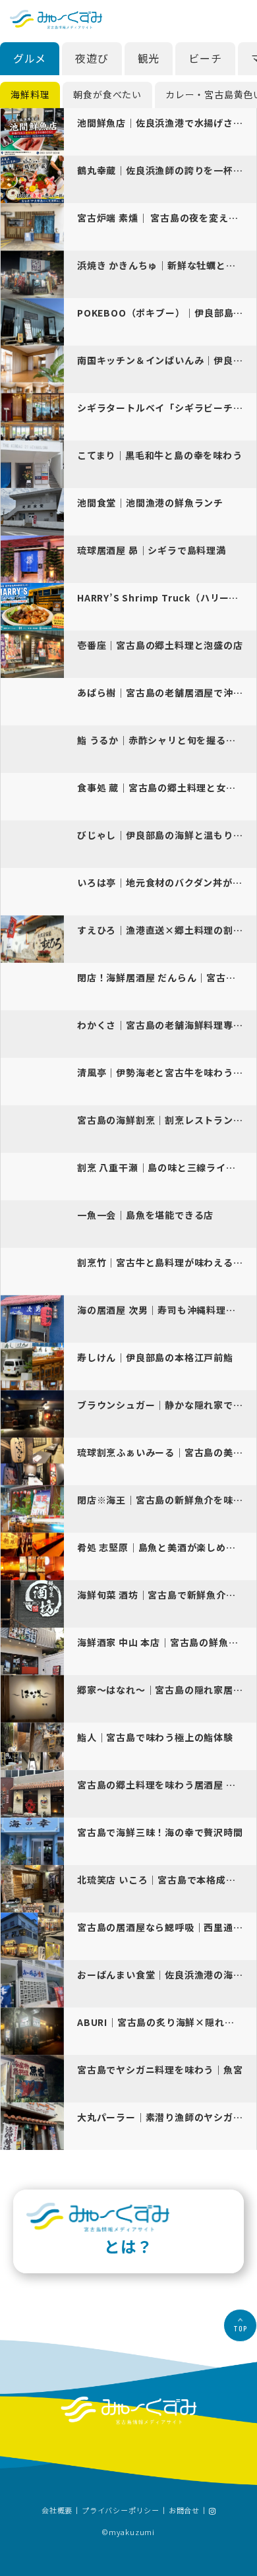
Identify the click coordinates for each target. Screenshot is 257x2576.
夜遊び (92, 58)
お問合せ (184, 2511)
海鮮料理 (30, 94)
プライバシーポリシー (121, 2511)
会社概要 (57, 2511)
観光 (149, 58)
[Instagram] (212, 2511)
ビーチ (205, 58)
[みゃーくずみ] (56, 19)
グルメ (30, 58)
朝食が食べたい (107, 94)
